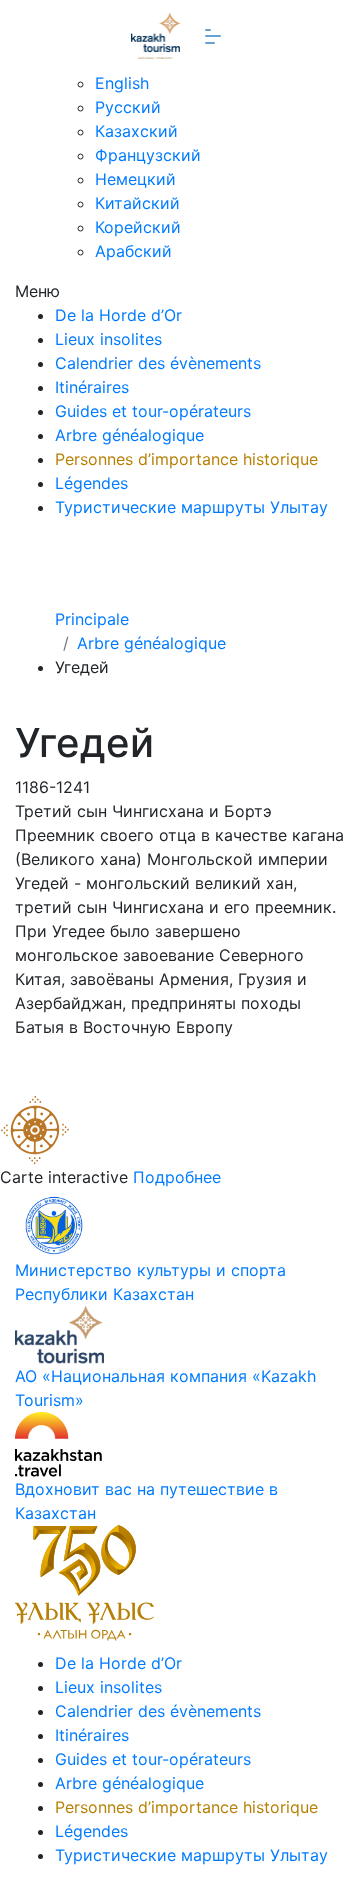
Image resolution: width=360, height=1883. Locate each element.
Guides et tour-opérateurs (153, 411)
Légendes (91, 483)
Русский (128, 107)
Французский (148, 155)
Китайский (137, 203)
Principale (92, 619)
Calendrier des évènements (158, 363)
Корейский (138, 227)
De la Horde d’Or (118, 315)
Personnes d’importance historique (186, 459)
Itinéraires (92, 387)
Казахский (136, 131)
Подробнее (177, 1177)
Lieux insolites (108, 339)
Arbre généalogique (129, 435)
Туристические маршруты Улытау (191, 507)
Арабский (133, 251)
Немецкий (135, 179)
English (122, 83)
